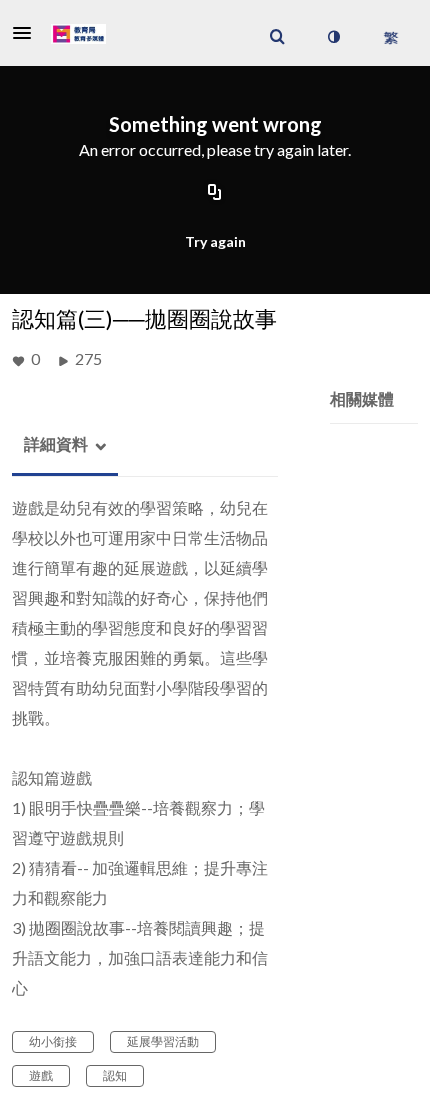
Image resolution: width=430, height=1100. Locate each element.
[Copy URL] (215, 193)
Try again (215, 241)
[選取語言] (390, 37)
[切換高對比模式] (333, 37)
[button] (28, 33)
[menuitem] (277, 37)
